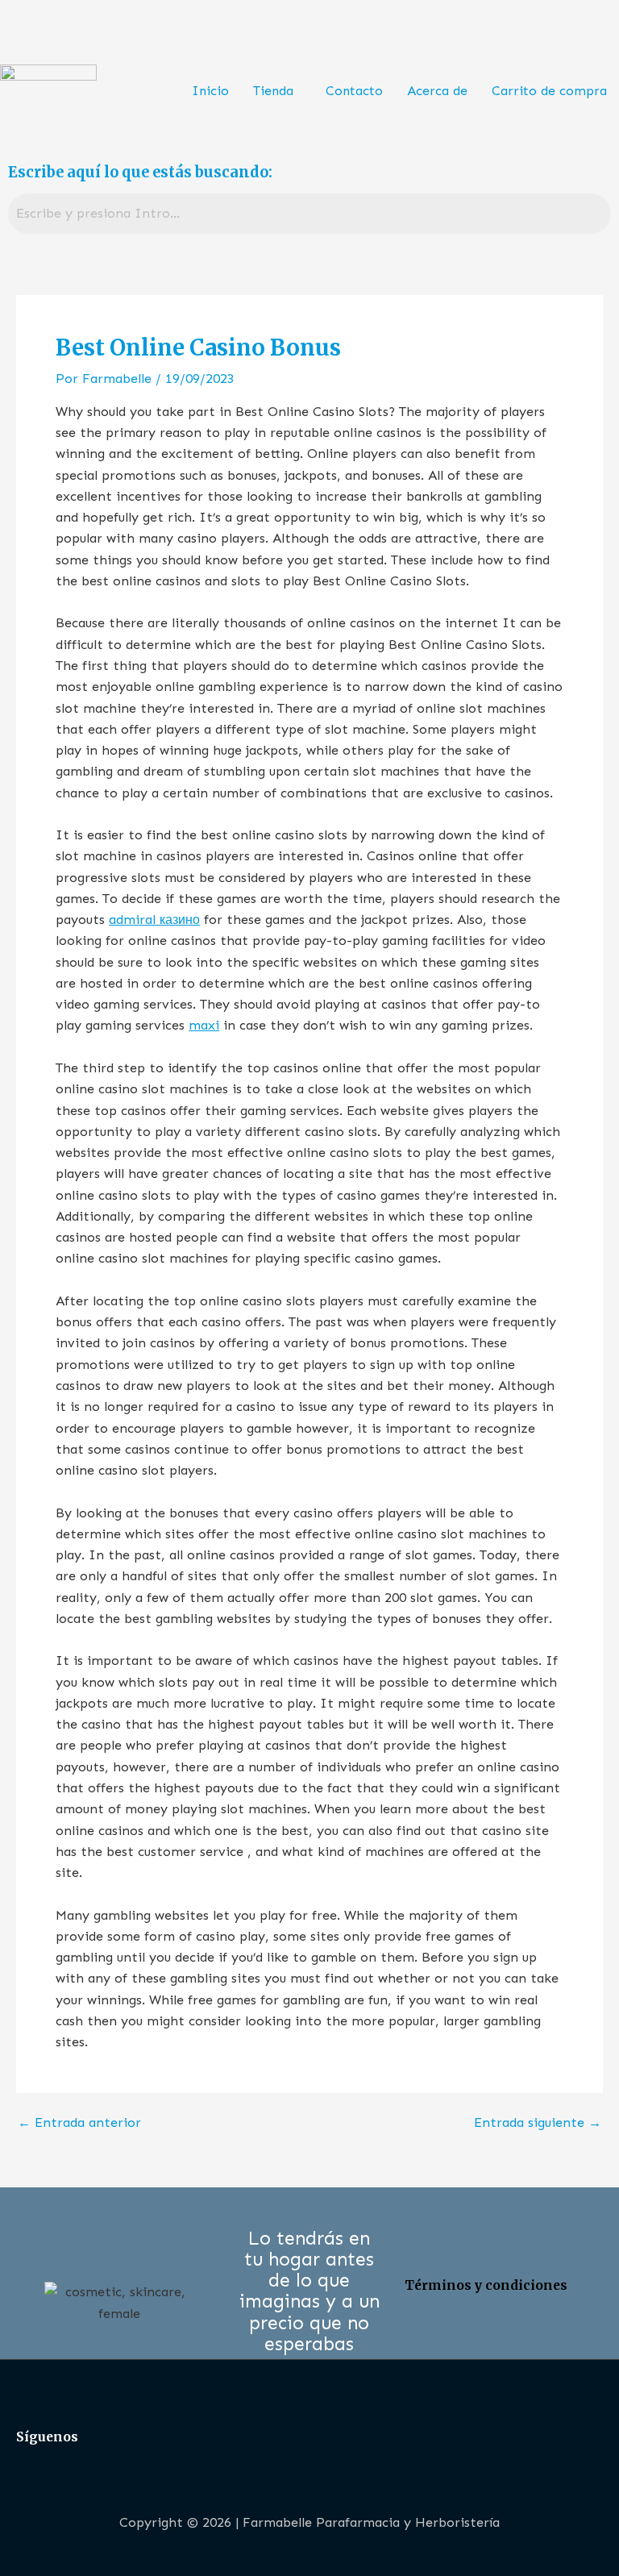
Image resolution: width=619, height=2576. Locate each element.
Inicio (210, 91)
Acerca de (437, 91)
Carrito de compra (549, 91)
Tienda (273, 91)
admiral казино (154, 920)
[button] (277, 91)
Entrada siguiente (538, 2123)
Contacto (354, 91)
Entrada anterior (79, 2123)
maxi (204, 1025)
